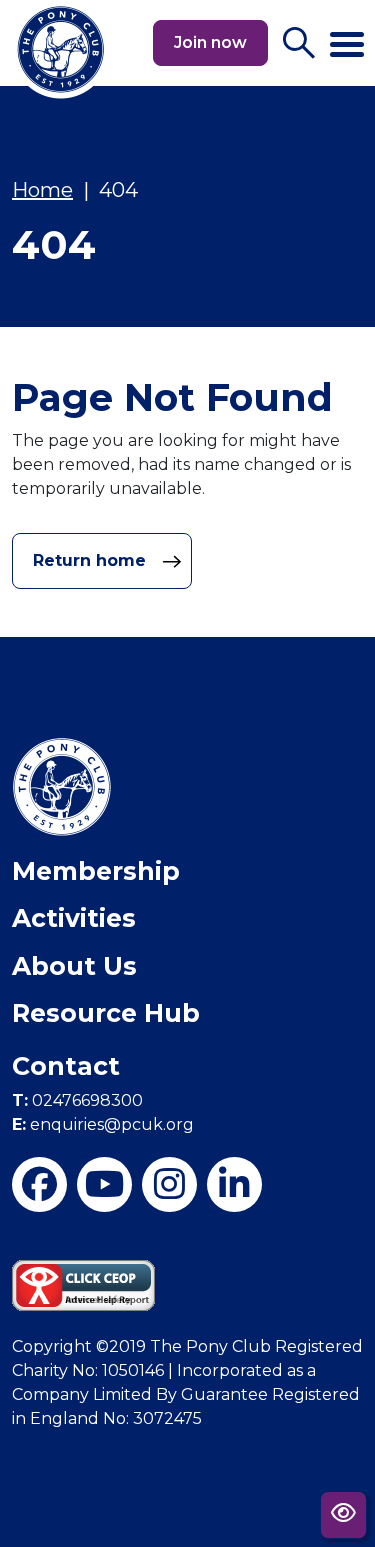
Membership (96, 871)
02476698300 (77, 1100)
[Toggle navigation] (347, 36)
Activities (74, 918)
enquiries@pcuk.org (103, 1124)
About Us (74, 966)
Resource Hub (106, 1013)
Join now (210, 42)
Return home (92, 560)
